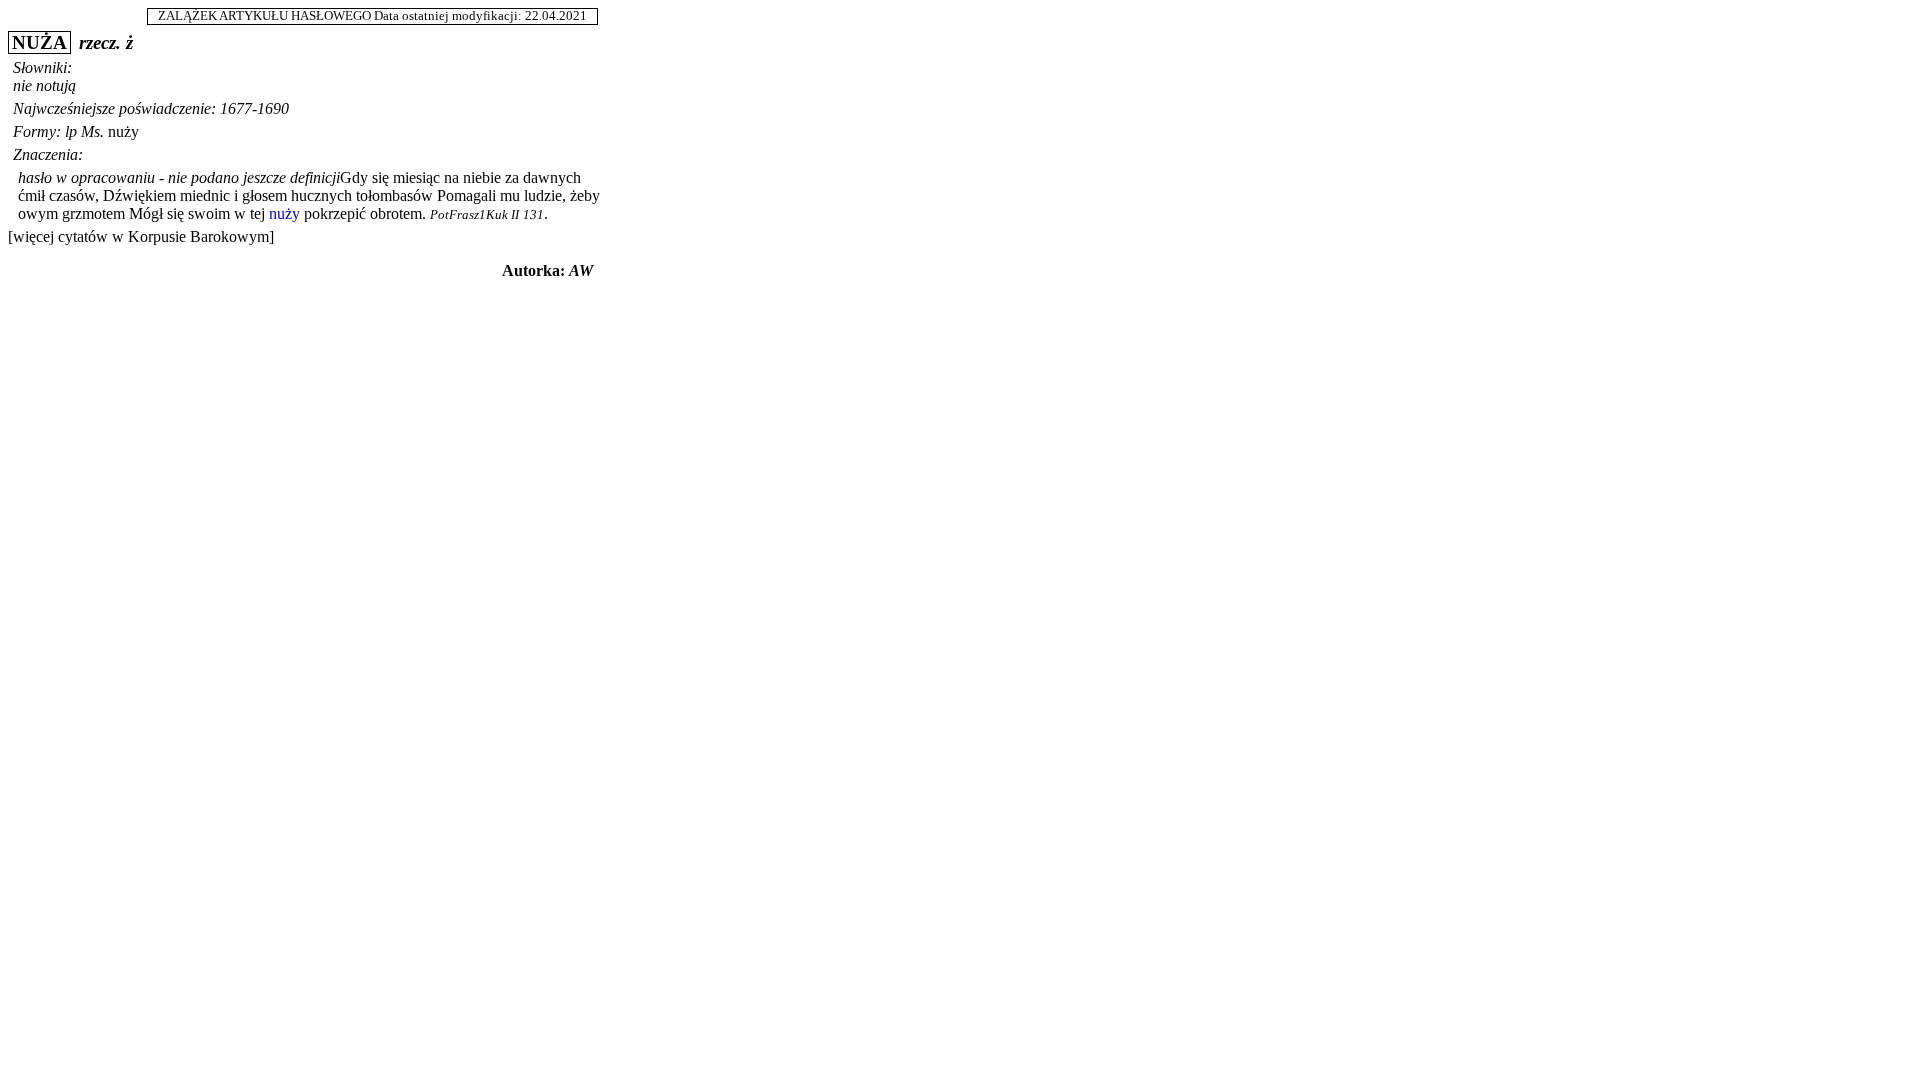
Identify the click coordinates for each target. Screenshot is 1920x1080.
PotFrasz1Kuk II (474, 215)
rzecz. (100, 42)
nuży (123, 131)
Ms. (92, 131)
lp (71, 131)
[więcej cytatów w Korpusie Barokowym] (141, 236)
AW (581, 270)
